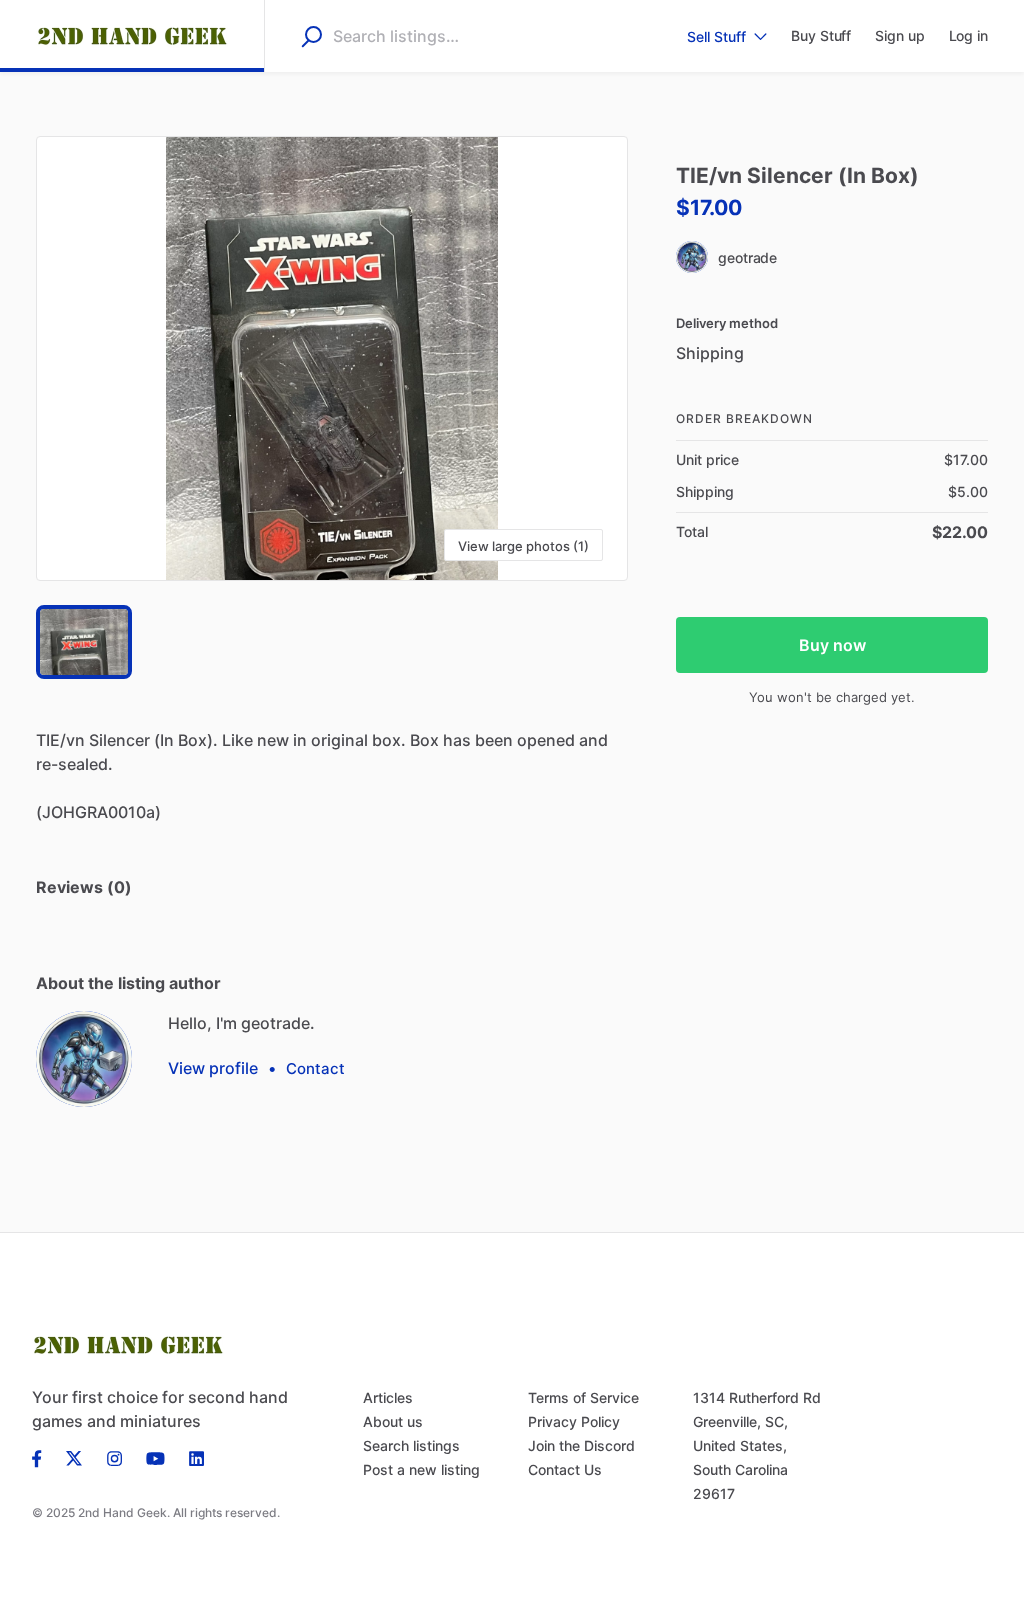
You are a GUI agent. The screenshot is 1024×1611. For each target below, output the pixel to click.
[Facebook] (43, 1457)
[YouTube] (155, 1457)
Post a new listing (421, 1469)
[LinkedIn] (196, 1457)
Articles (388, 1397)
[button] (332, 358)
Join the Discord (581, 1445)
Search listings (411, 1445)
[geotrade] (84, 1059)
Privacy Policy (574, 1421)
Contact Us (565, 1469)
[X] (74, 1457)
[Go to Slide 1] (84, 642)
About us (393, 1421)
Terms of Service (583, 1397)
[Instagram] (114, 1457)
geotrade (747, 257)
